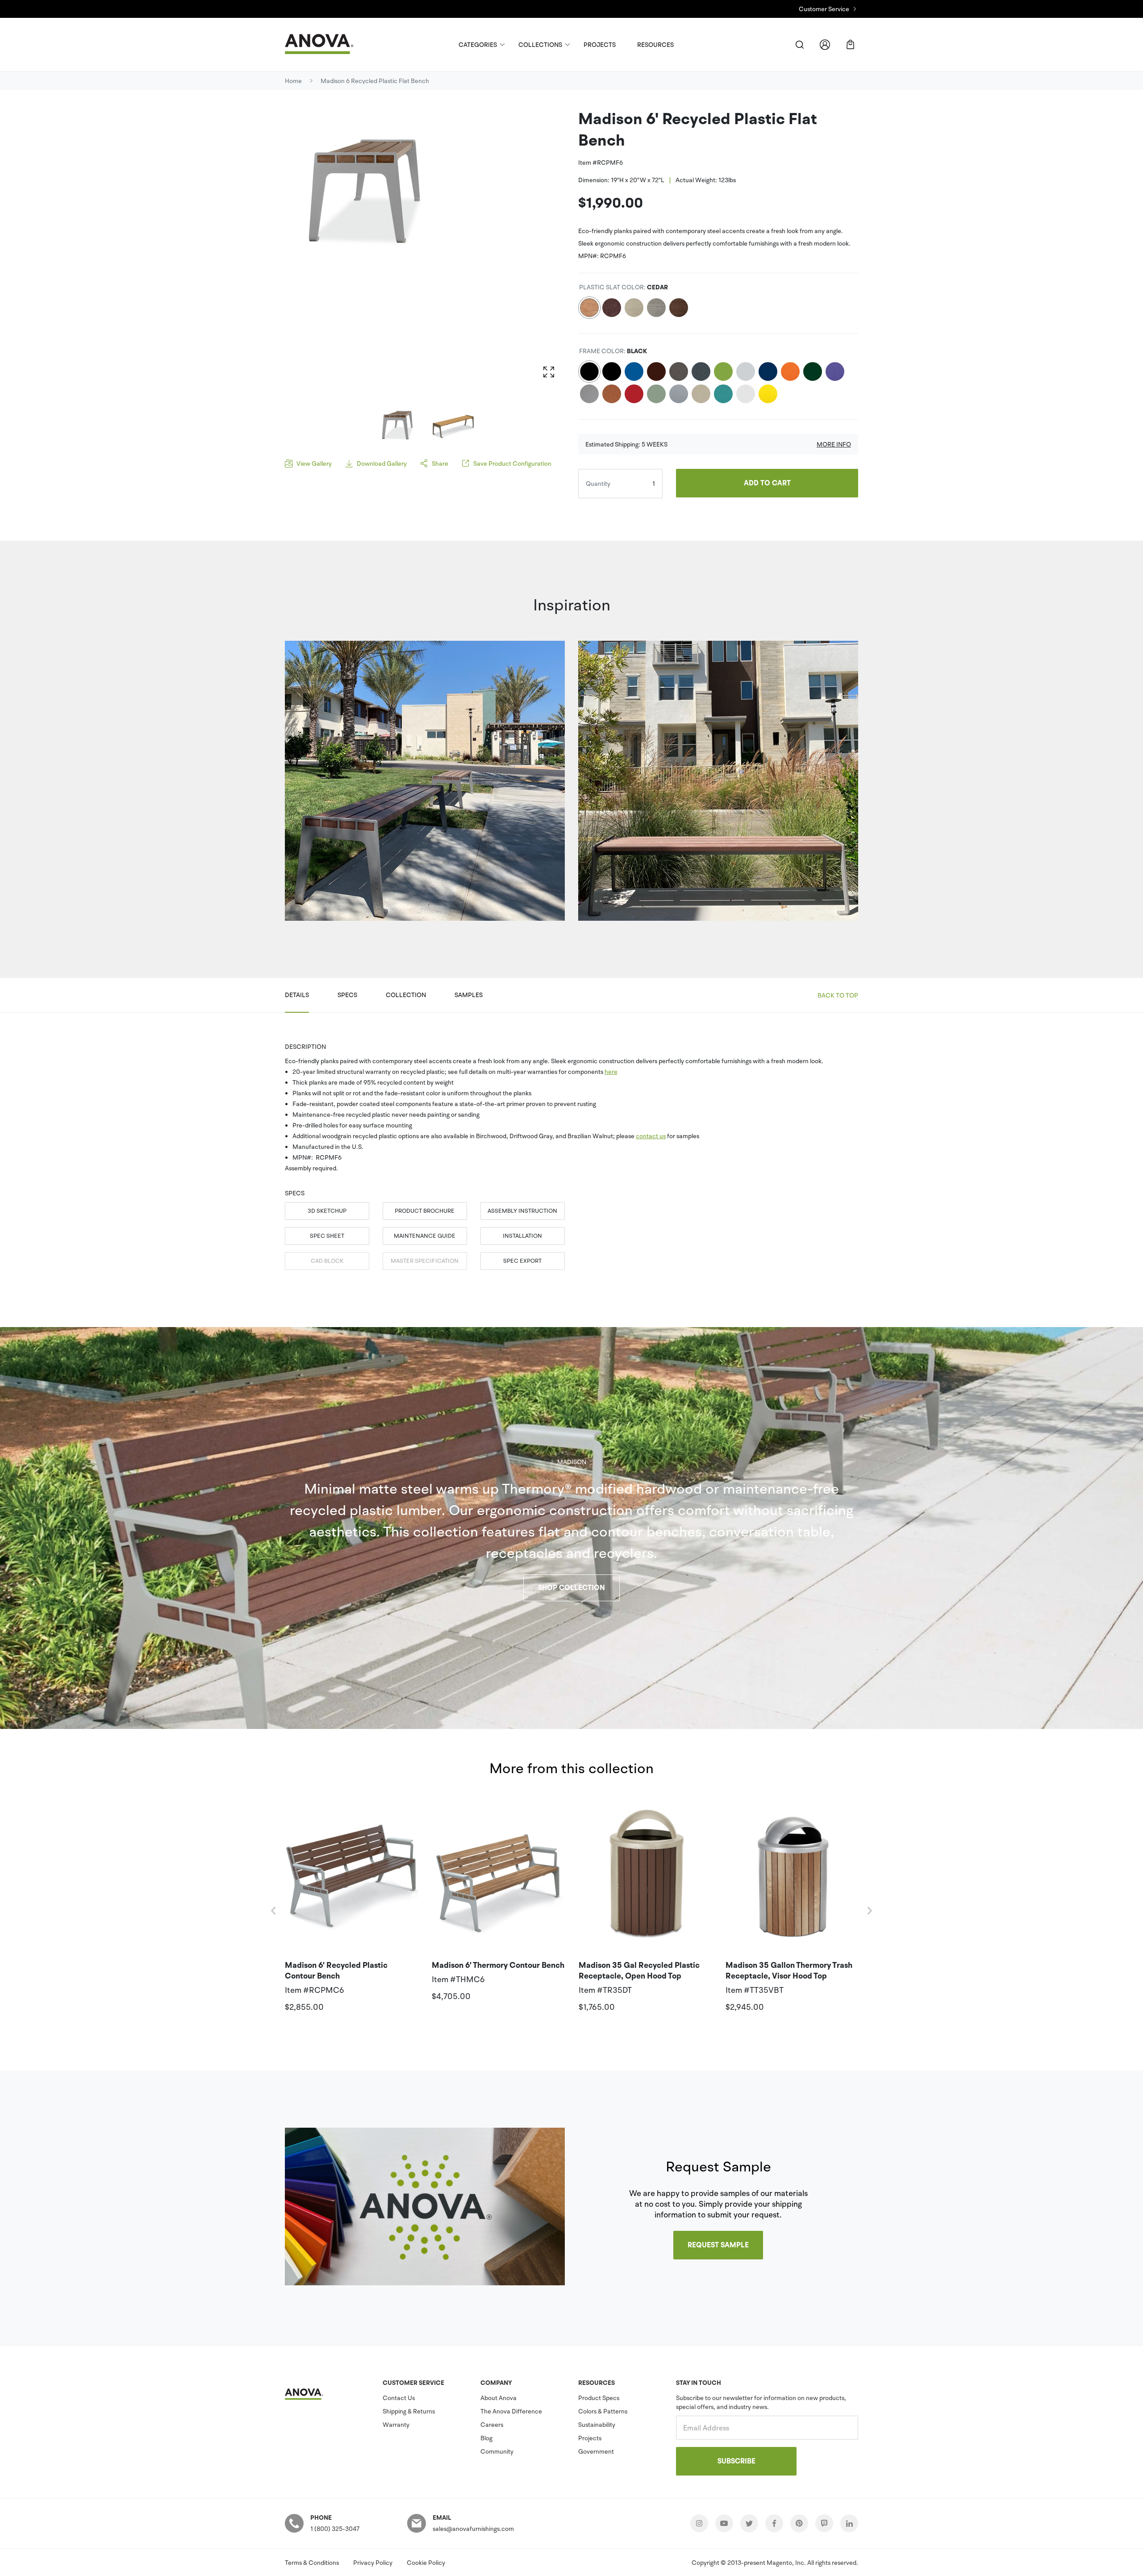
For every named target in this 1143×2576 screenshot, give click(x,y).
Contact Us (399, 2398)
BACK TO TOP (838, 995)
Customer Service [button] (824, 9)
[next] (869, 1911)
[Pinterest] (799, 2523)
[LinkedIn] (849, 2523)
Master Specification (425, 1261)
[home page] (327, 44)
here (611, 1072)
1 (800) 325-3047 (335, 2529)
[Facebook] (774, 2523)
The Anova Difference (511, 2411)
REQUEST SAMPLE (718, 2245)
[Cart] (850, 44)
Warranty (396, 2425)
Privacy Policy (373, 2563)
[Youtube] (724, 2523)
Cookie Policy (426, 2563)
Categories (478, 45)
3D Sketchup (327, 1211)
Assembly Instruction (522, 1211)
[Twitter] (749, 2523)
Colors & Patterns (603, 2411)
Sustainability (597, 2425)
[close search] (799, 44)
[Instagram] (699, 2523)
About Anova (498, 2398)
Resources (655, 45)
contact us (651, 1136)
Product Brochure (425, 1211)
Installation (522, 1236)
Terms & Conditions (312, 2563)
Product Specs (599, 2398)
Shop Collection (571, 1588)
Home (293, 81)
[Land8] (824, 2523)
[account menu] (825, 44)
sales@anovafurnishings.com (473, 2529)
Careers (492, 2425)
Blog (486, 2438)
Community (497, 2451)
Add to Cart (767, 483)
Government (596, 2451)
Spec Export (522, 1261)
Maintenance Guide (425, 1236)
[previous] (274, 1911)
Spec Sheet (327, 1236)
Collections (540, 45)
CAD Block (327, 1261)
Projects (600, 45)
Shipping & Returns (409, 2411)
